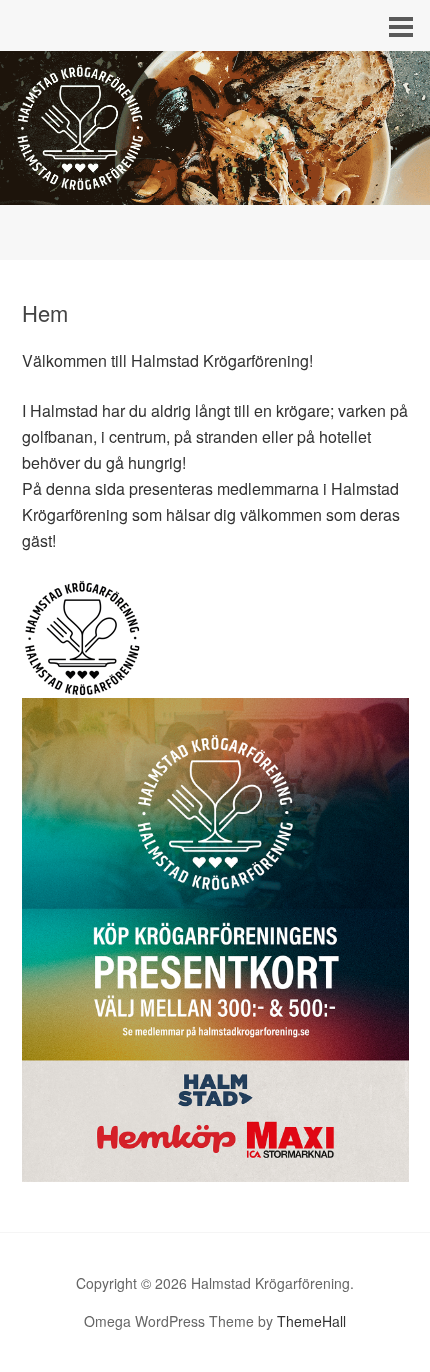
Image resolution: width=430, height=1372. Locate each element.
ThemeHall (311, 1321)
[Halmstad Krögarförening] (215, 186)
